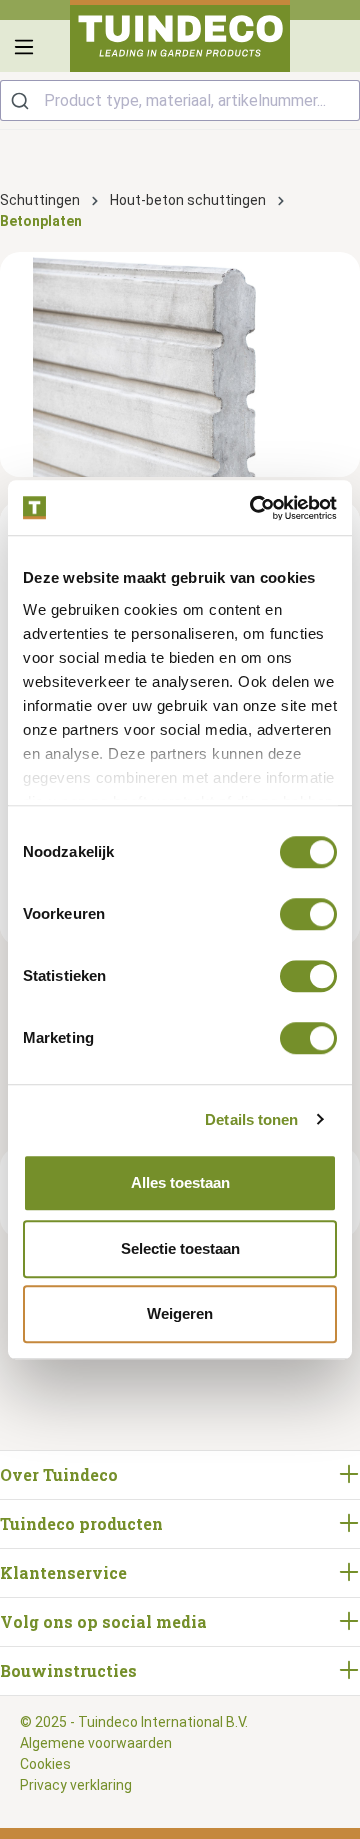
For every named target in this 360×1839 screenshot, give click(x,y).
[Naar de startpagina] (180, 36)
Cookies (45, 1764)
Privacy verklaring (76, 1785)
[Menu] (24, 47)
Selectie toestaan (180, 1248)
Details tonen (251, 1119)
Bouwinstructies (68, 1670)
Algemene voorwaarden (96, 1743)
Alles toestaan (180, 1182)
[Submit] (22, 100)
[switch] (308, 914)
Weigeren (180, 1313)
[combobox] (180, 100)
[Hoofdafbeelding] (180, 364)
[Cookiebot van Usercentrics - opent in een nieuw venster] (254, 508)
